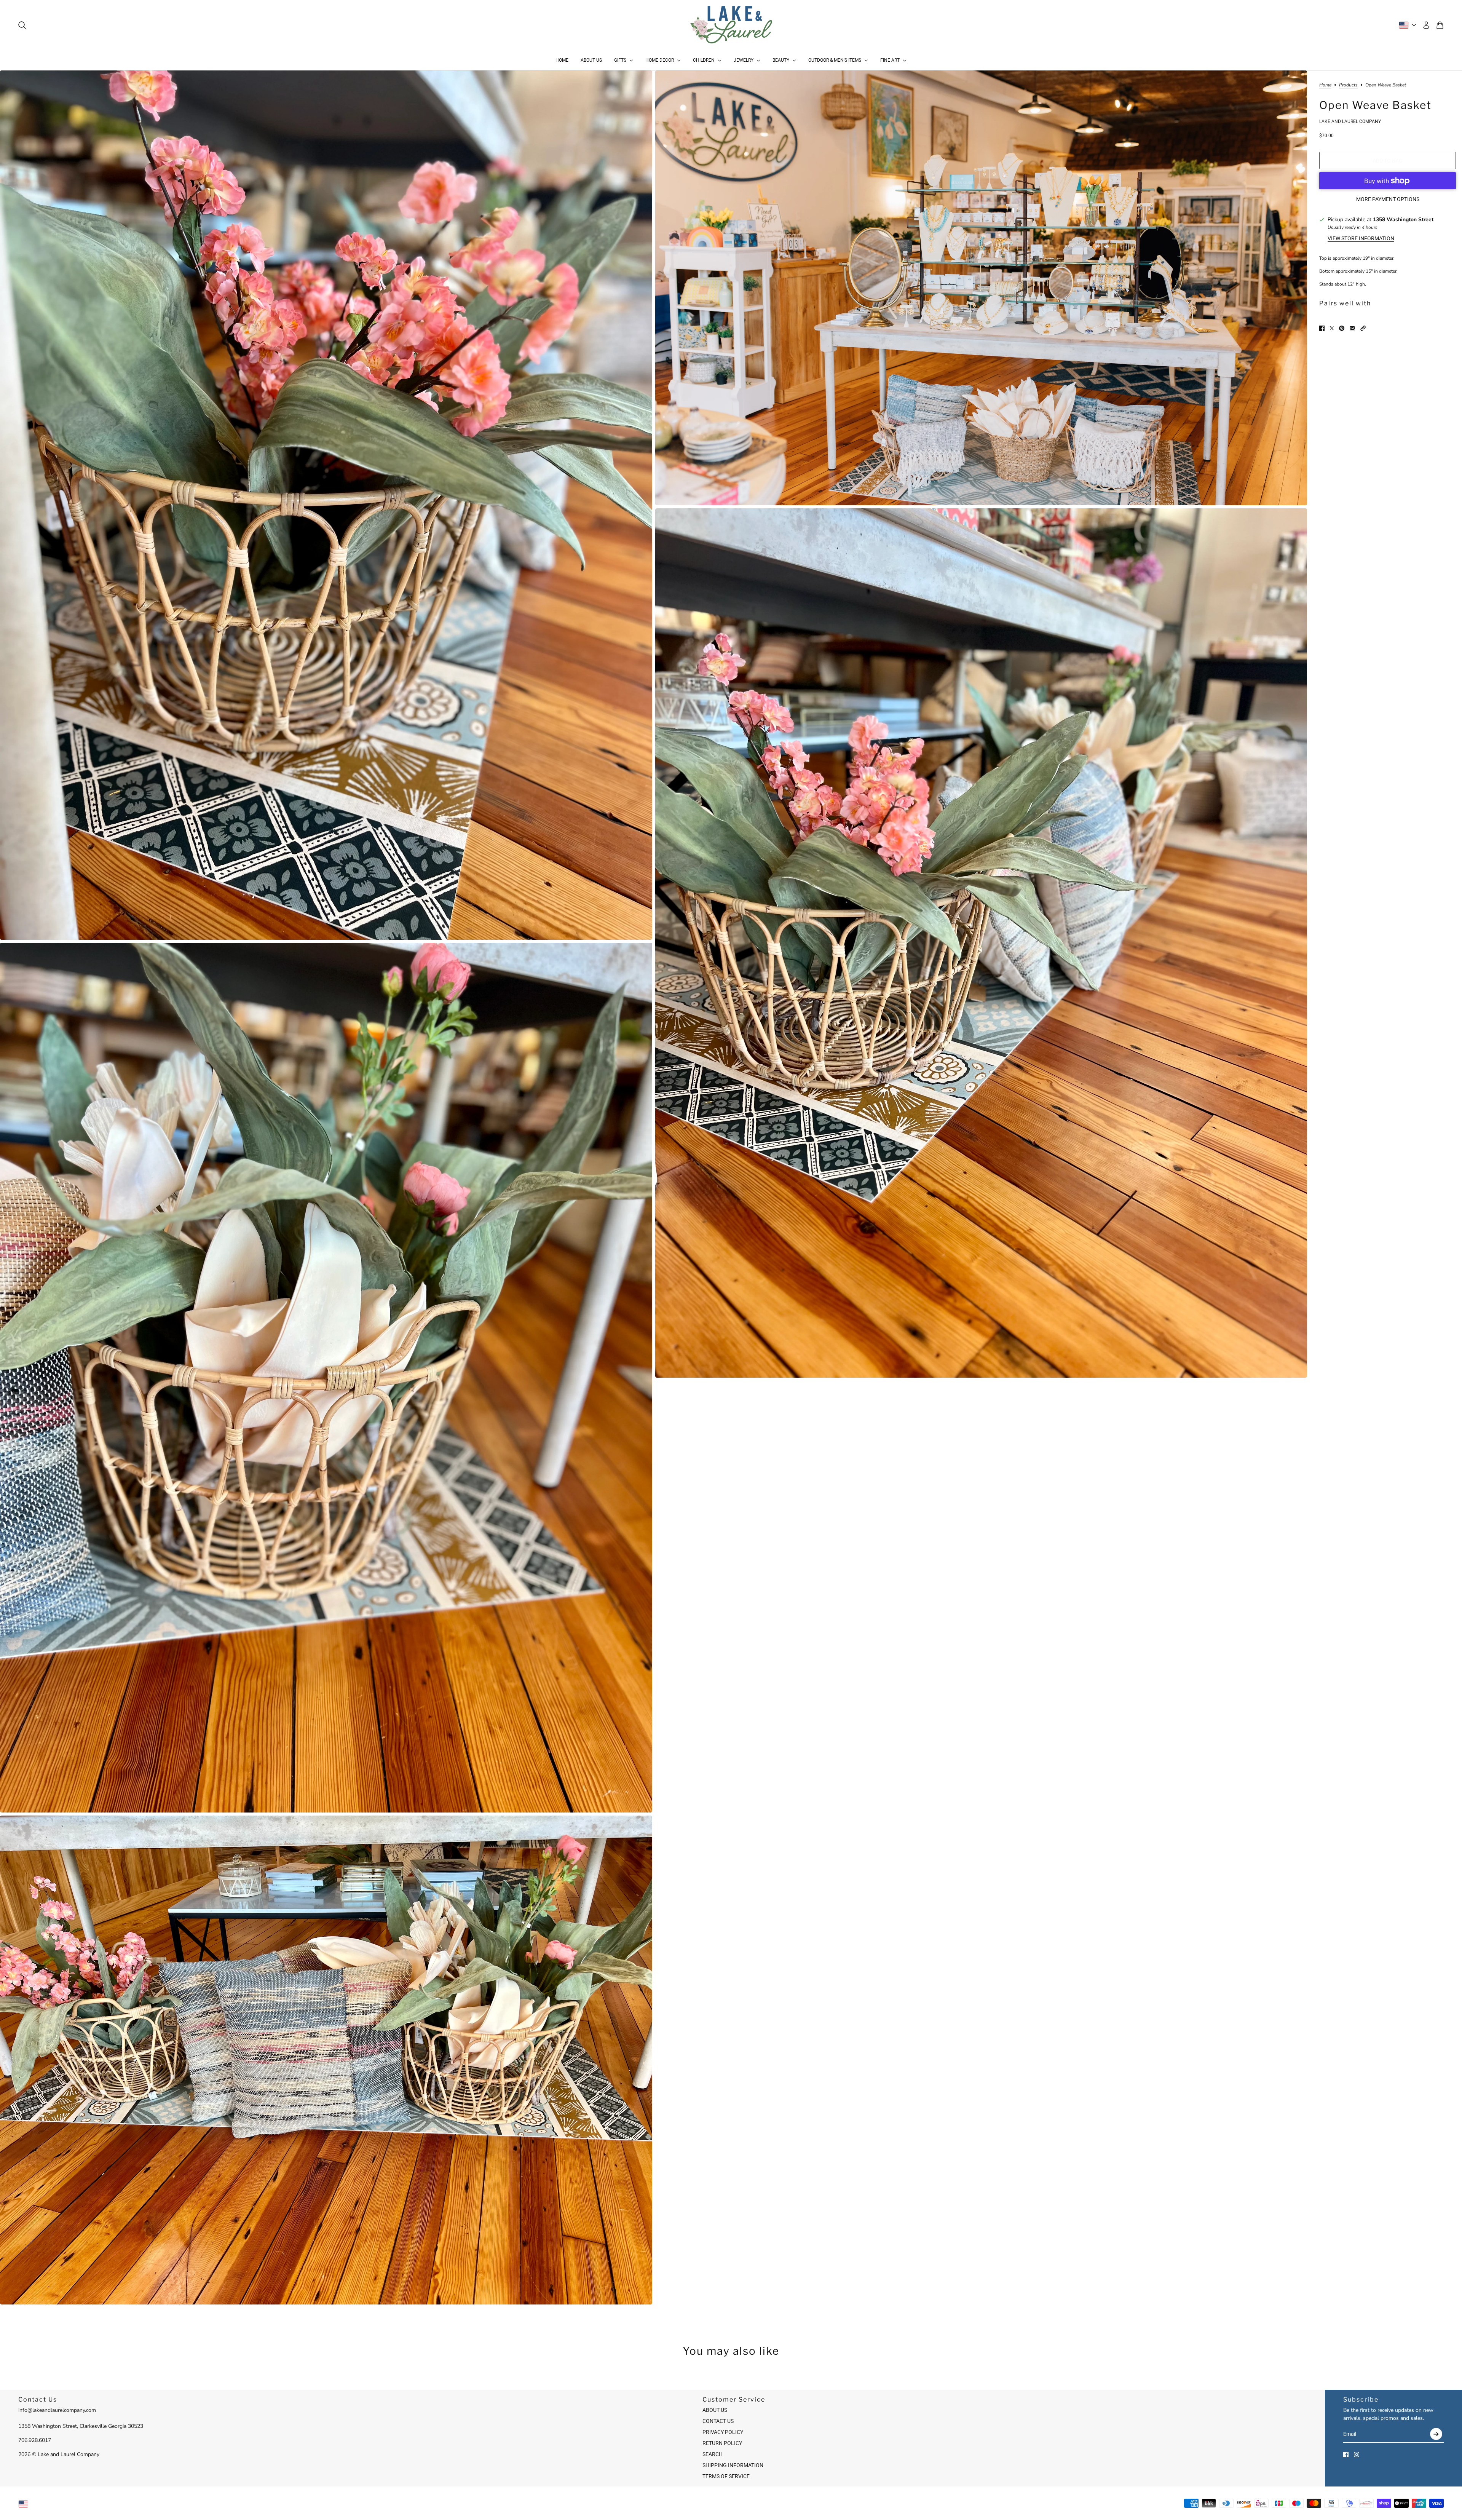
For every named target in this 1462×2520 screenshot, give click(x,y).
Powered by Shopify (731, 2504)
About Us (715, 2410)
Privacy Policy (723, 2432)
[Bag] (1440, 25)
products (1348, 85)
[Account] (1426, 25)
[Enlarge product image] (326, 505)
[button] (1363, 328)
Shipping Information (733, 2465)
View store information (1361, 238)
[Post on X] (1332, 328)
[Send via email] (1352, 328)
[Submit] (1436, 2434)
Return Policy (722, 2443)
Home (1325, 85)
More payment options (1388, 199)
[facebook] (1346, 2455)
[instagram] (1357, 2455)
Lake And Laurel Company (1350, 121)
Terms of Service (726, 2476)
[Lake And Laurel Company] (731, 25)
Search (713, 2454)
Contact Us (718, 2421)
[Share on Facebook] (1322, 328)
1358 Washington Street (1403, 220)
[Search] (22, 25)
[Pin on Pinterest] (1342, 328)
